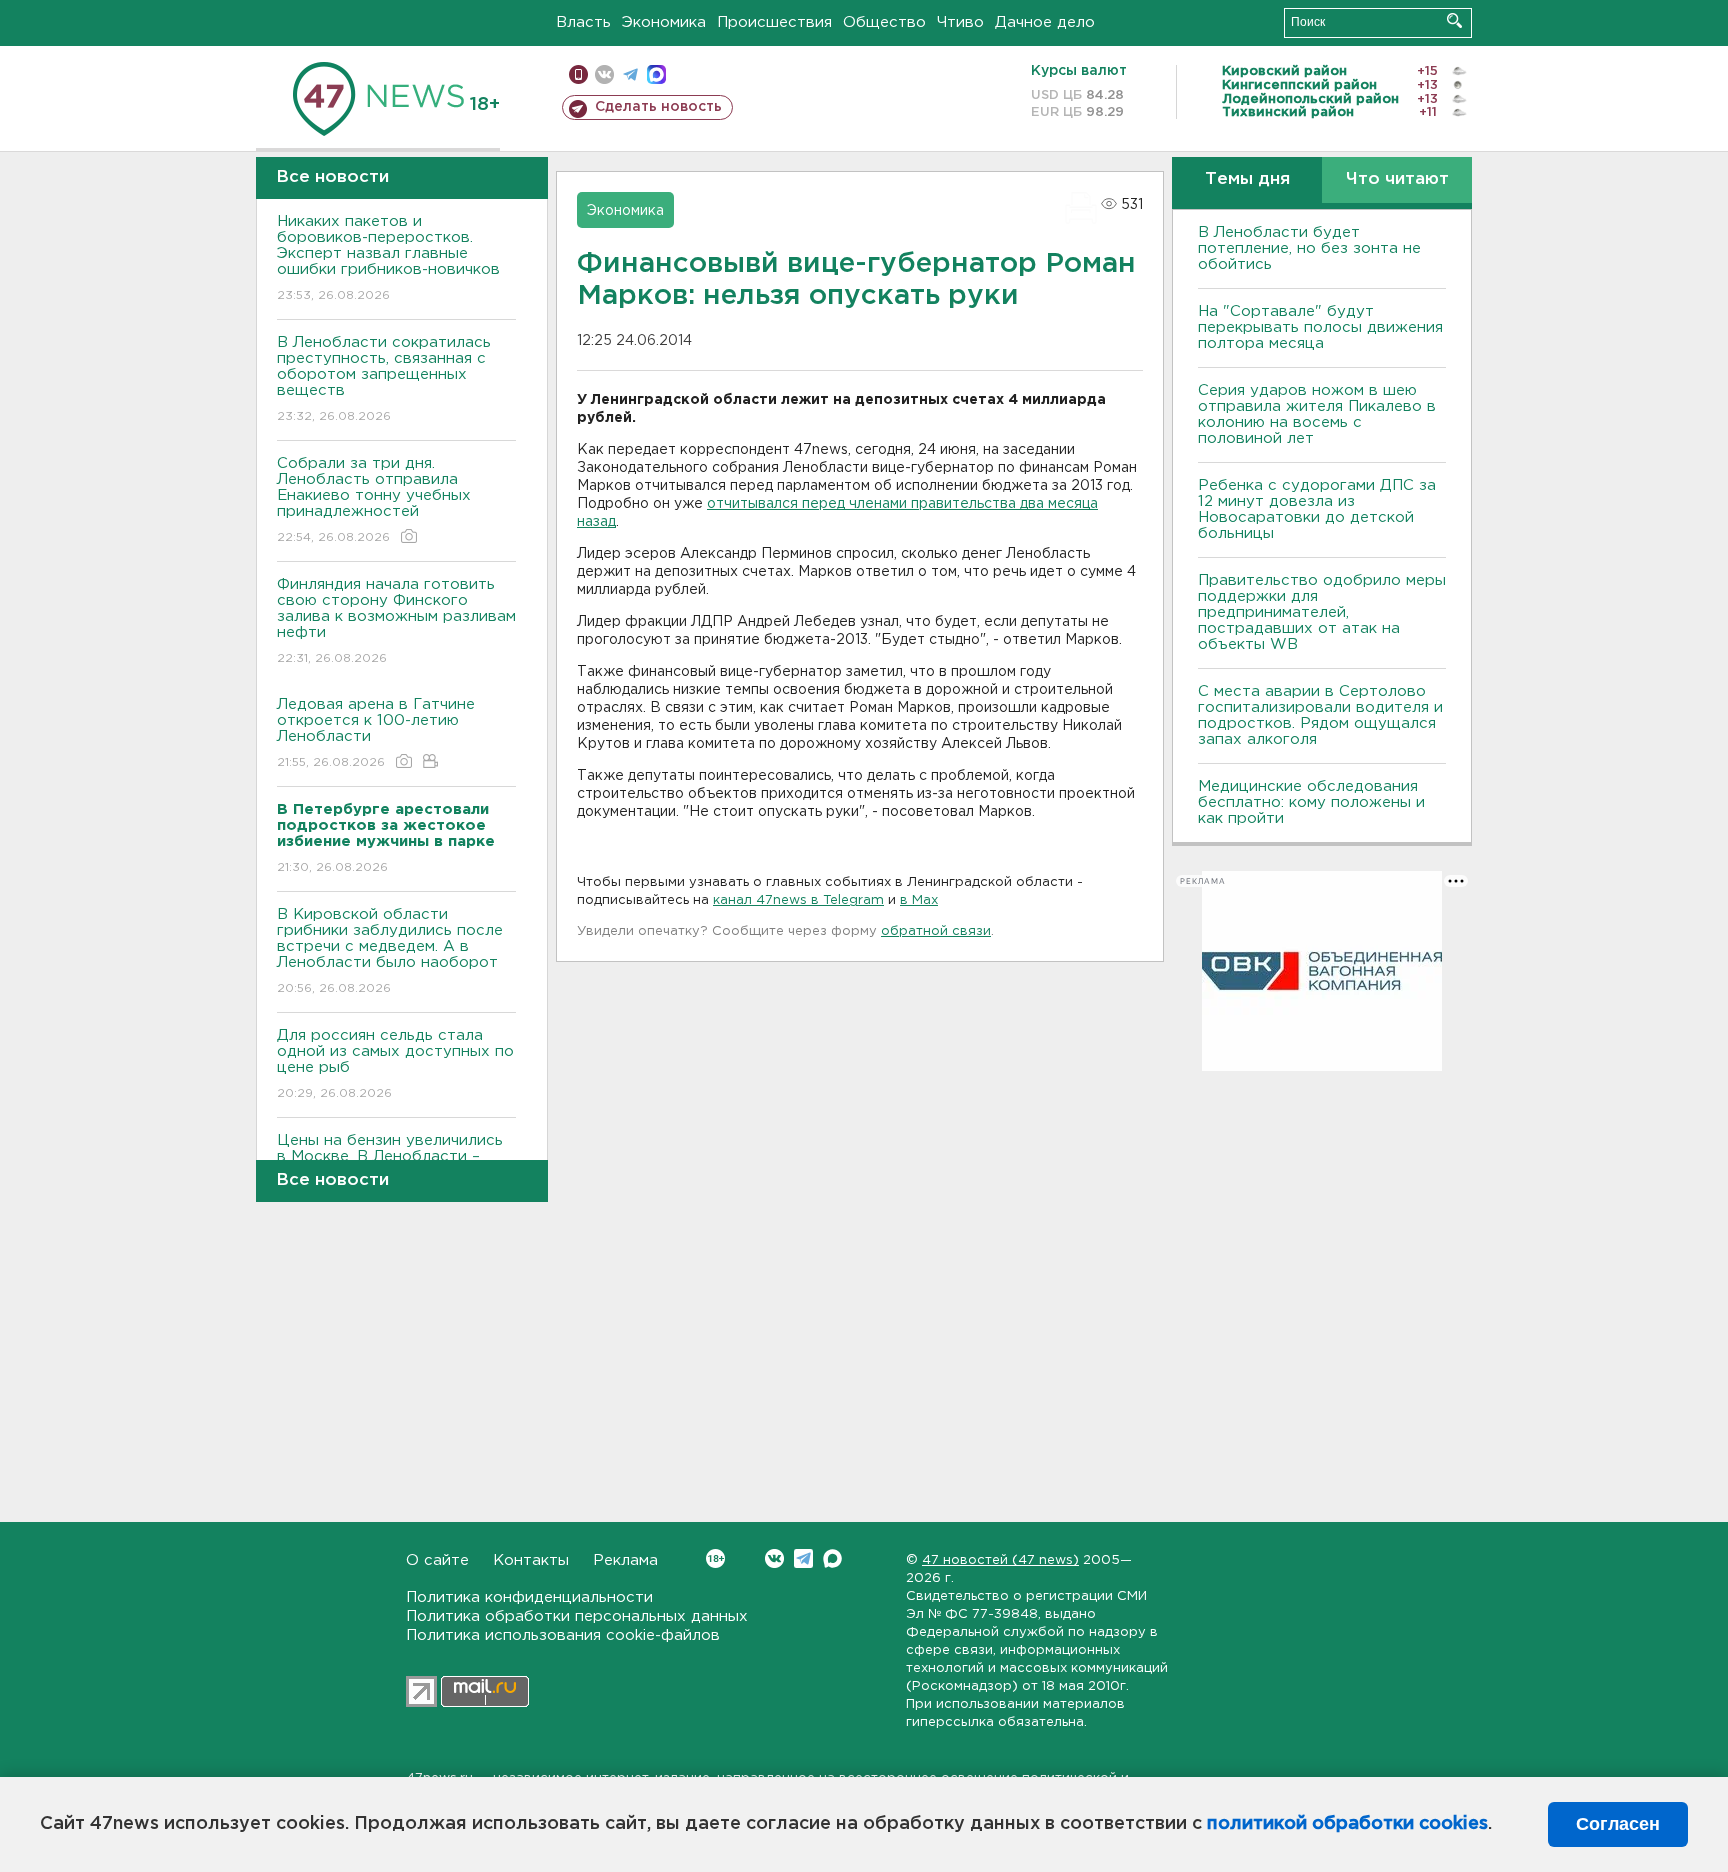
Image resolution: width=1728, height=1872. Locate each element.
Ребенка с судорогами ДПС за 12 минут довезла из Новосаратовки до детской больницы (1317, 509)
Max (832, 1558)
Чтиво (960, 22)
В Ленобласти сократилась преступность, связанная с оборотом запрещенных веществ (384, 379)
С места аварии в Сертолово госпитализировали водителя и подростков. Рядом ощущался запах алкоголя (1320, 715)
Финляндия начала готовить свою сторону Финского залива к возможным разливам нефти (396, 621)
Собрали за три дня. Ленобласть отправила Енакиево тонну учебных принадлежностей (374, 500)
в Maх (919, 900)
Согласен (1618, 1824)
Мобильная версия (578, 74)
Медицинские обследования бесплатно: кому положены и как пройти (1311, 802)
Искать (1454, 20)
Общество (884, 22)
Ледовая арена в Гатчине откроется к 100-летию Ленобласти (376, 733)
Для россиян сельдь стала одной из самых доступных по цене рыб (395, 1064)
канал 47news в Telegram (798, 900)
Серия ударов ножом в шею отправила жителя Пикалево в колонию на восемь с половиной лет (1317, 414)
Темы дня (1247, 179)
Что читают (1397, 179)
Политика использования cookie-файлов (563, 1635)
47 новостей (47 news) (1000, 1560)
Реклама (625, 1560)
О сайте (437, 1560)
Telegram (803, 1558)
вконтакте (604, 74)
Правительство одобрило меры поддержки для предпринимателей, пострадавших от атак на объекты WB (1322, 612)
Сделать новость (658, 107)
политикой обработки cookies (1347, 1824)
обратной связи (936, 931)
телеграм (630, 74)
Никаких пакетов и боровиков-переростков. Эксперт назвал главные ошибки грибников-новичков (388, 258)
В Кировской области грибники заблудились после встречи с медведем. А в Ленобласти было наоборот (390, 951)
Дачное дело (1045, 22)
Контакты (531, 1560)
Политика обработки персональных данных (577, 1616)
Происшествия (774, 22)
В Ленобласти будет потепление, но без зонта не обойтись (1309, 248)
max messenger (656, 74)
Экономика (664, 22)
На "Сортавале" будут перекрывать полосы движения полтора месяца (1320, 327)
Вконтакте (774, 1558)
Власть (583, 22)
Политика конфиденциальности (529, 1597)
